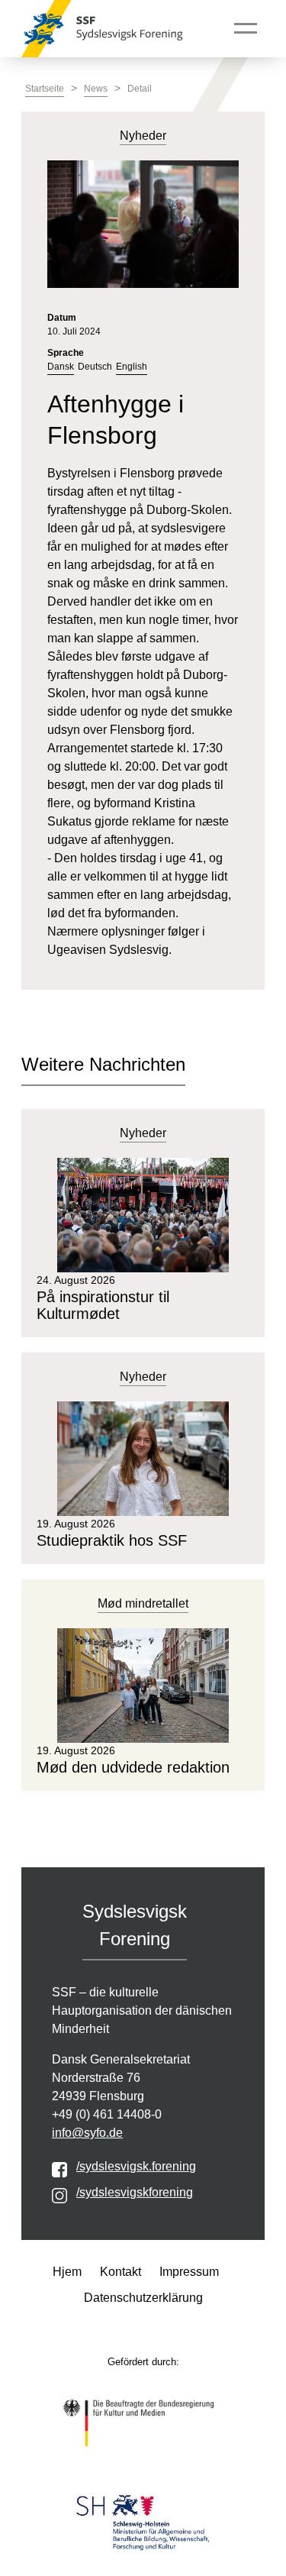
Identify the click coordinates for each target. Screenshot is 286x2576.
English (132, 367)
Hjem (67, 2272)
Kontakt (121, 2272)
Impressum (189, 2272)
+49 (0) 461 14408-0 (107, 2114)
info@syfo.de (87, 2133)
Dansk (61, 367)
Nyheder (143, 1133)
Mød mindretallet (143, 1603)
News (96, 89)
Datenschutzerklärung (143, 2298)
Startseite (45, 89)
